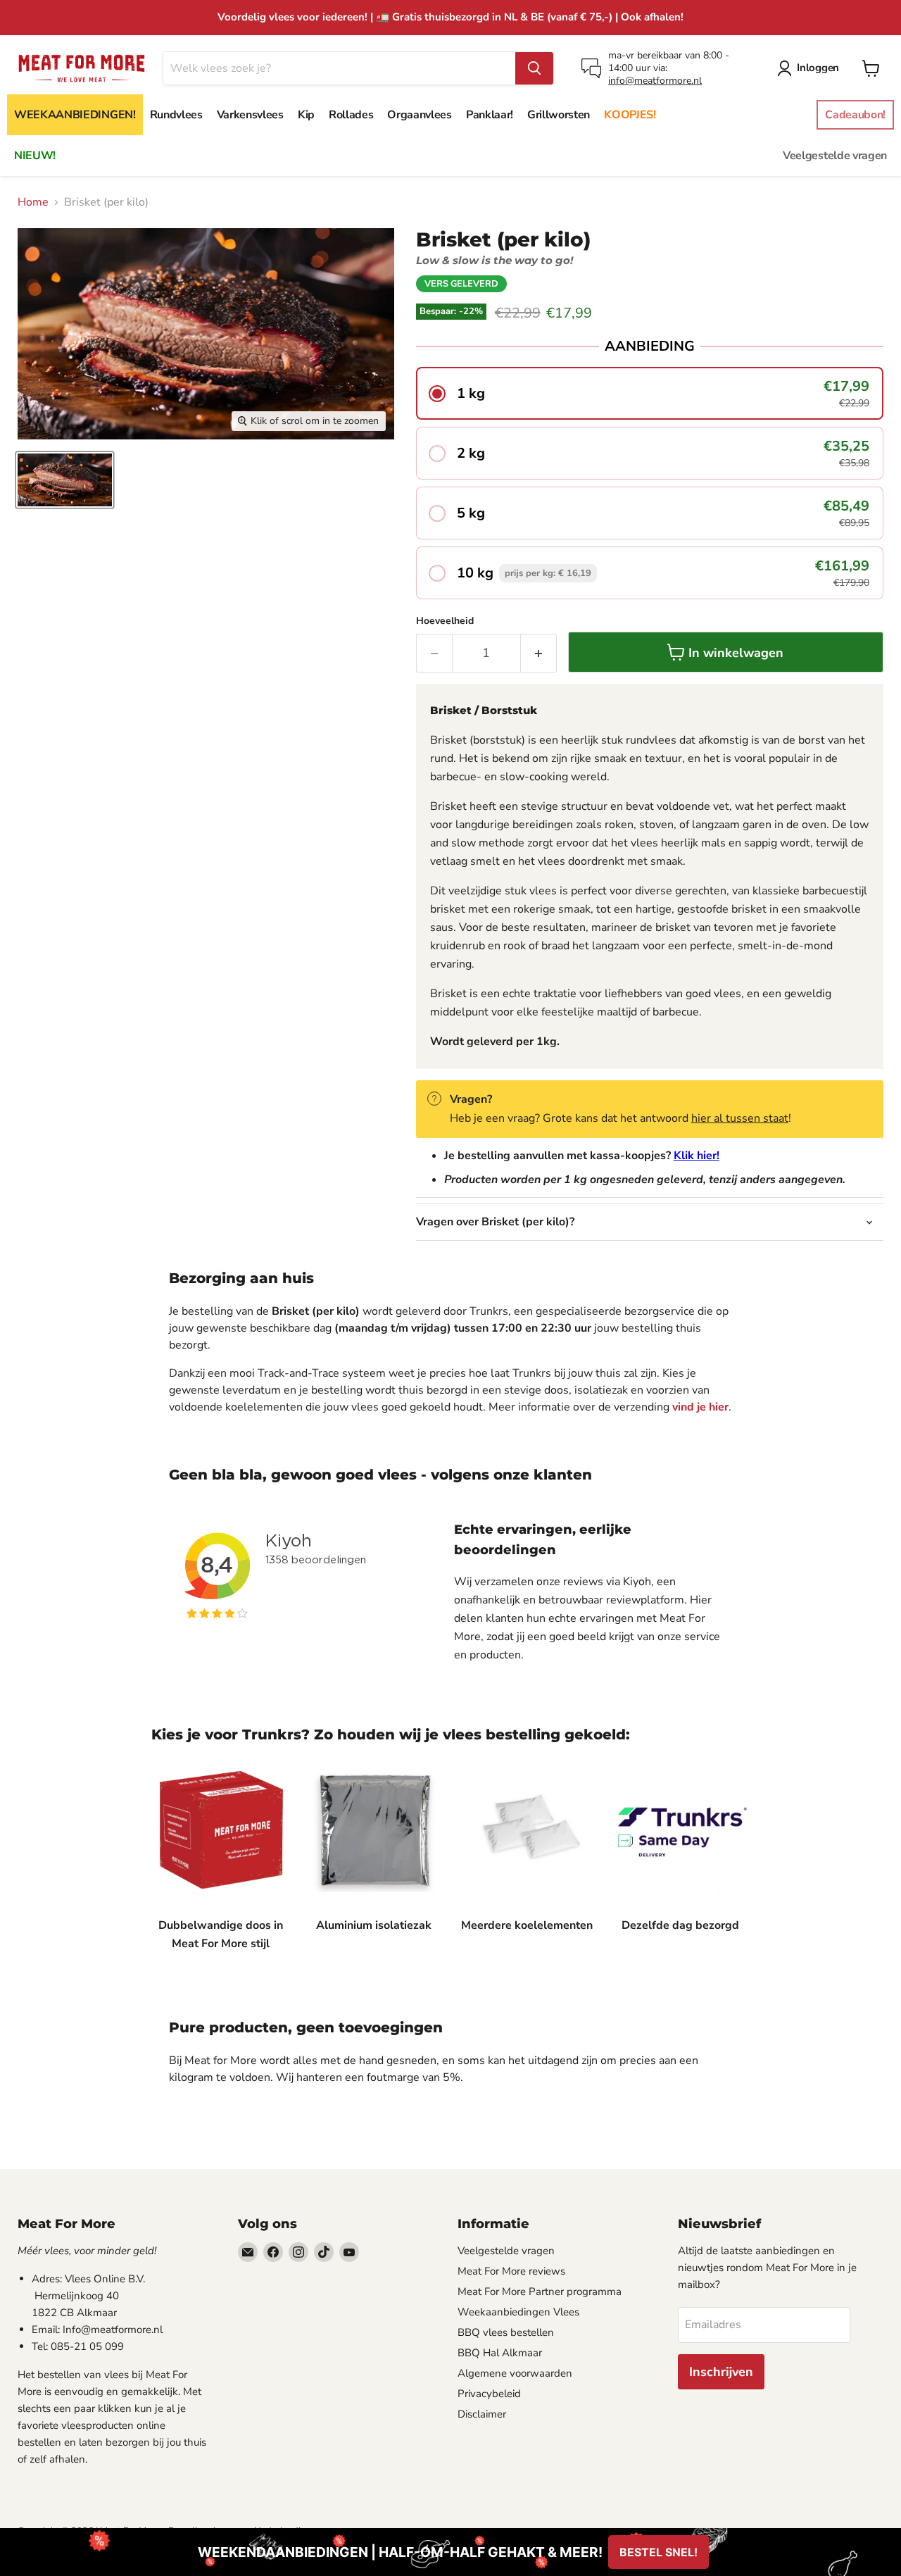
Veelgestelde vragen (835, 156)
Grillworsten (559, 115)
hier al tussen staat (740, 1118)
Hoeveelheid (445, 621)
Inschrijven (721, 2372)
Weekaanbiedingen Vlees (518, 2312)
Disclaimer (482, 2414)
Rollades (351, 115)
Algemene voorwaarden (515, 2373)
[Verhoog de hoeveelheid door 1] (539, 653)
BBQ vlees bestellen (506, 2332)
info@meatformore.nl (655, 81)
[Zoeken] (534, 68)
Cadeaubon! (855, 115)
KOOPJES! (630, 115)
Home (33, 202)
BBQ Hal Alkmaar (500, 2353)
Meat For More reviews (511, 2271)
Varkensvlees (250, 115)
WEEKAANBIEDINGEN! (75, 115)
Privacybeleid (489, 2394)
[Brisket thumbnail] (65, 480)
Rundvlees (176, 115)
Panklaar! (490, 115)
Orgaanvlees (419, 115)
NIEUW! (35, 156)
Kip (306, 115)
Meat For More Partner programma (540, 2291)
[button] (650, 393)
